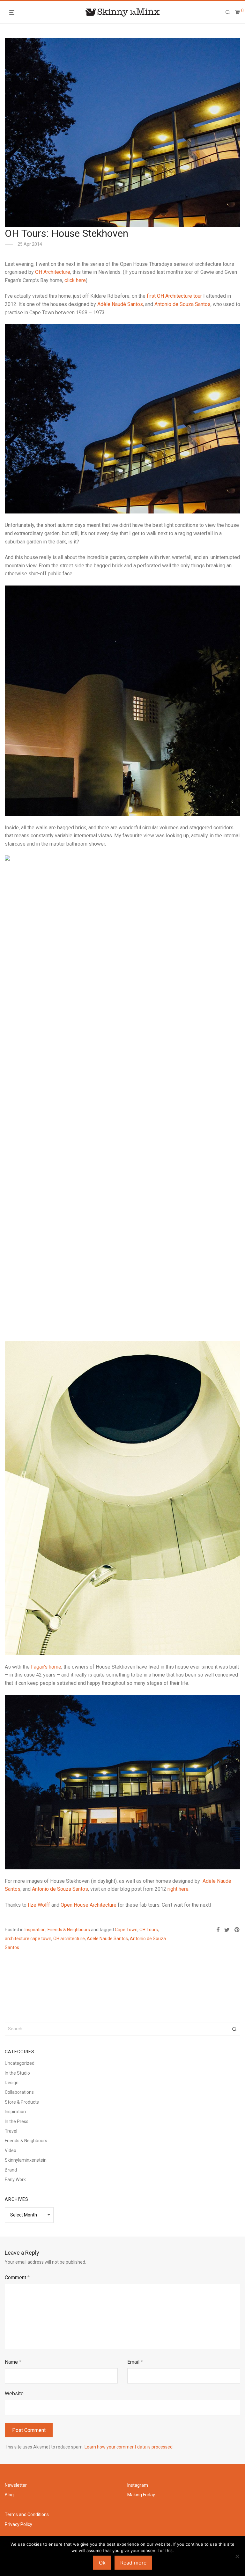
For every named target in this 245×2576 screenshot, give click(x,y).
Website (14, 2394)
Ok (102, 2563)
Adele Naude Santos (107, 1939)
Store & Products (22, 2102)
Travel (11, 2131)
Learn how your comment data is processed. (129, 2447)
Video (11, 2150)
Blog (9, 2495)
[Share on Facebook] (218, 1930)
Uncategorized (20, 2063)
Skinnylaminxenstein (26, 2160)
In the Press (17, 2121)
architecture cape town (28, 1939)
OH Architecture (52, 272)
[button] (234, 2029)
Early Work (15, 2179)
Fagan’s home (46, 1667)
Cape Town (126, 1930)
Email (135, 2362)
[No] (237, 2556)
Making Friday (141, 2495)
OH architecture (69, 1939)
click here (75, 280)
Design (12, 2083)
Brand (11, 2170)
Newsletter (16, 2485)
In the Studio (17, 2073)
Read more (133, 2563)
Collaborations (19, 2092)
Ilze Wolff (39, 1905)
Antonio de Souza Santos (182, 304)
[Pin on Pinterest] (237, 1930)
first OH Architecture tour (174, 296)
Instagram (138, 2485)
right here (178, 1889)
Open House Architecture (89, 1905)
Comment (17, 2278)
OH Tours (149, 1930)
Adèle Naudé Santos (120, 304)
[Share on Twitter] (227, 1930)
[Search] (228, 12)
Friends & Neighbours (69, 1930)
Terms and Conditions (27, 2514)
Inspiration (35, 1930)
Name (13, 2362)
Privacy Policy (19, 2524)
